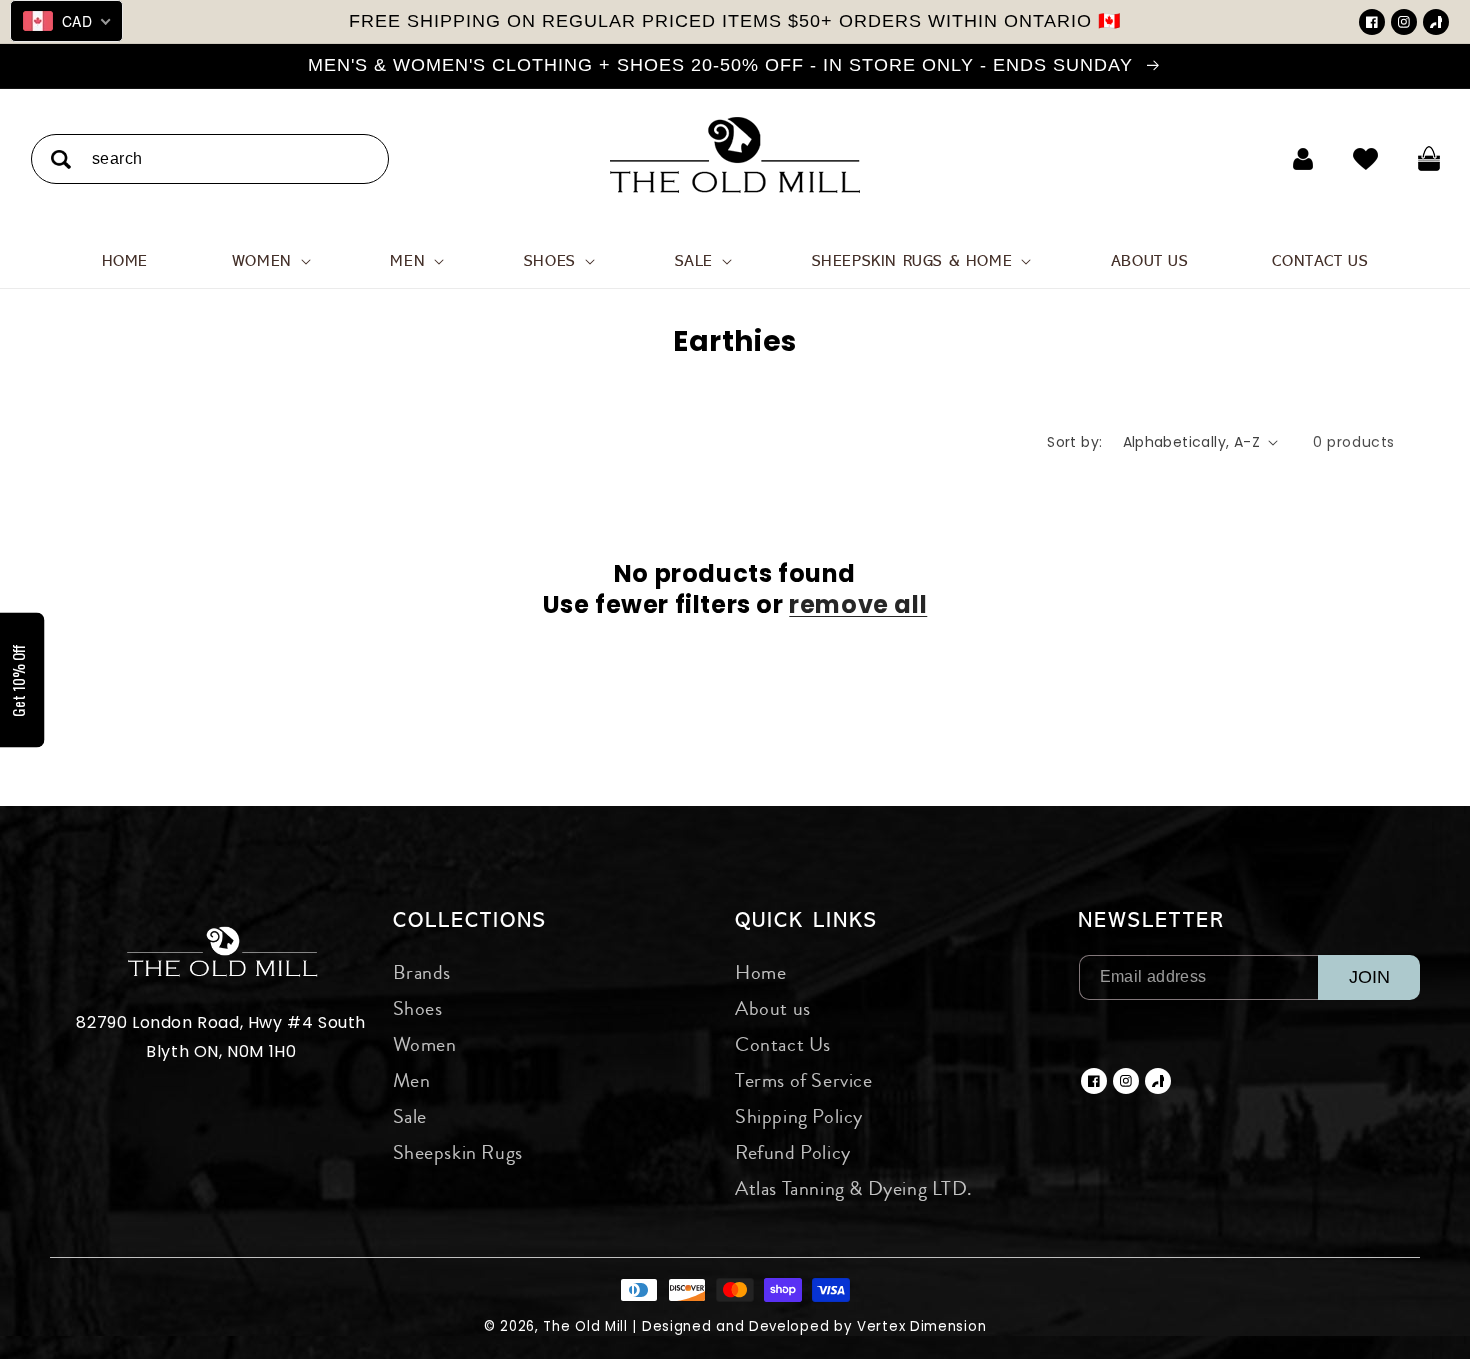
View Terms (856, 458)
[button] (997, 144)
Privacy (911, 458)
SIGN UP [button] (878, 494)
